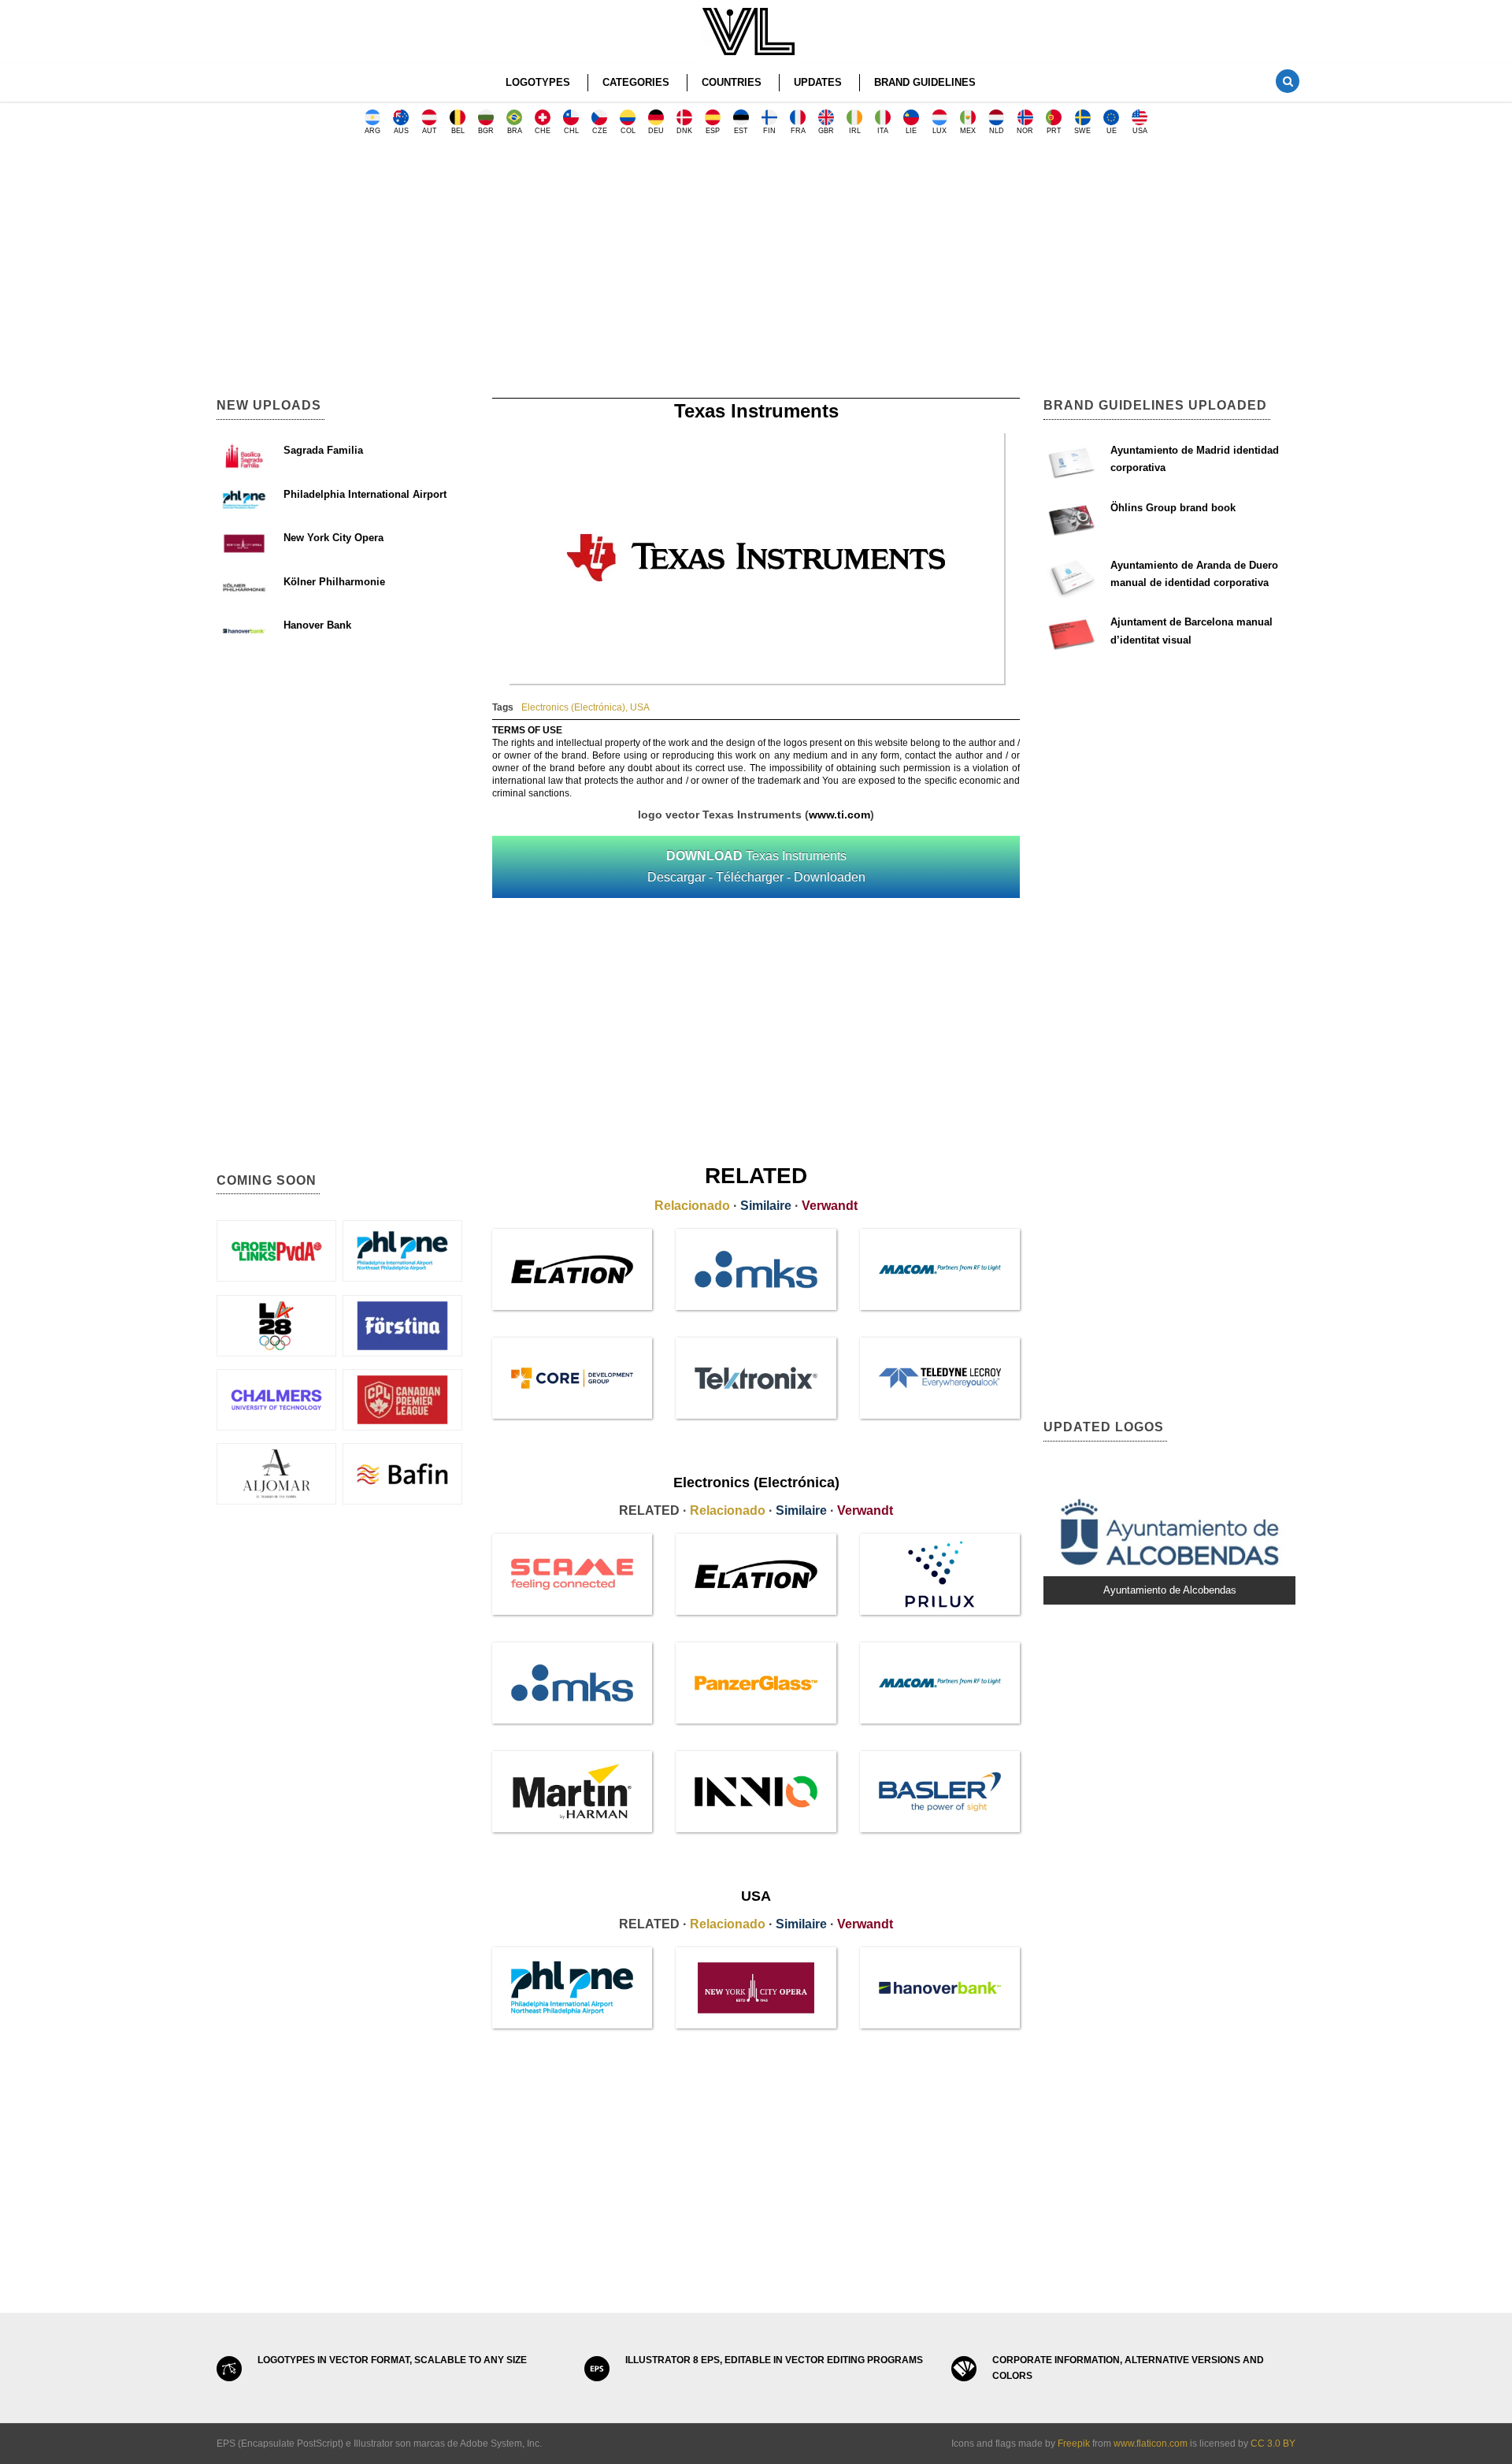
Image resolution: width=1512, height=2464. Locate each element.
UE (1112, 131)
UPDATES (818, 82)
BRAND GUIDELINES (925, 82)
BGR (486, 131)
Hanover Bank (317, 625)
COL (628, 131)
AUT (430, 131)
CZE (600, 131)
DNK (684, 131)
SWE (1082, 131)
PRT (1054, 131)
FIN (769, 131)
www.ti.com (839, 815)
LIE (911, 131)
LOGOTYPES (538, 82)
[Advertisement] (756, 272)
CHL (571, 131)
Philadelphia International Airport (365, 494)
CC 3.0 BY (1273, 2444)
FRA (798, 131)
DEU (656, 131)
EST (741, 131)
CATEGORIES (636, 82)
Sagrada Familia (323, 450)
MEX (968, 131)
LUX (939, 131)
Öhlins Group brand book (1173, 508)
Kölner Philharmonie (334, 582)
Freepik (1074, 2444)
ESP (713, 131)
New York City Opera (334, 538)
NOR (1025, 131)
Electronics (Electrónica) (573, 707)
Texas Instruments (756, 866)
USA (1140, 131)
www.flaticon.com (1151, 2444)
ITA (883, 131)
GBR (826, 131)
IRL (855, 131)
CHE (543, 131)
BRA (515, 131)
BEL (458, 131)
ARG (372, 131)
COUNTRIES (732, 82)
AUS (401, 131)
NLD (997, 131)
